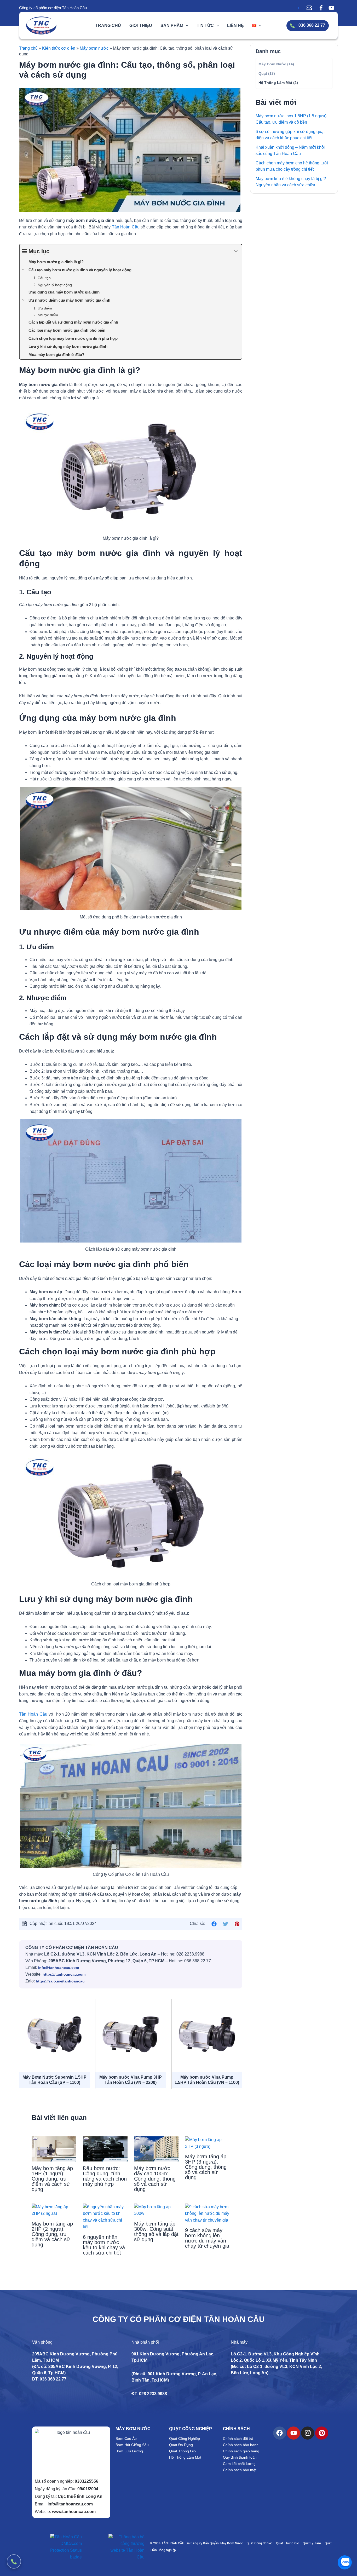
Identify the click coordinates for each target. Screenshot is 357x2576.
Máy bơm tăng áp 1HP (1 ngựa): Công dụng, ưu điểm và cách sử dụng (52, 2179)
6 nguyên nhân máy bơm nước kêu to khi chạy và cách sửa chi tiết (104, 2245)
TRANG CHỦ (108, 25)
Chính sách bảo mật (240, 2470)
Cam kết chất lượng (239, 2464)
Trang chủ (28, 48)
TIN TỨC (205, 25)
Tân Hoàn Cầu (126, 227)
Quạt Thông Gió (182, 2451)
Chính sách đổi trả (238, 2439)
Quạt (263, 73)
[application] (186, 25)
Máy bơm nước (94, 48)
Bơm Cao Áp (126, 2439)
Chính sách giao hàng (241, 2451)
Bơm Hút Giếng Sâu (132, 2445)
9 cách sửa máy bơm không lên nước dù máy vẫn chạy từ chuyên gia (207, 2238)
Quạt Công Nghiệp (185, 2439)
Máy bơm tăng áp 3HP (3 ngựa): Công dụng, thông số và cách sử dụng (206, 2167)
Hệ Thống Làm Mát (275, 83)
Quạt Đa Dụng (181, 2445)
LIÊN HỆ (235, 25)
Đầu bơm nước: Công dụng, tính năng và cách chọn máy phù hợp (105, 2176)
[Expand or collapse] (236, 251)
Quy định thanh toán (240, 2457)
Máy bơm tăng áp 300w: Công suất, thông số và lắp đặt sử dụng (156, 2232)
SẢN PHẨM (172, 25)
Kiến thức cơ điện (59, 48)
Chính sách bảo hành (241, 2445)
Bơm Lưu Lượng (129, 2451)
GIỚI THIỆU (141, 25)
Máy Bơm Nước (272, 64)
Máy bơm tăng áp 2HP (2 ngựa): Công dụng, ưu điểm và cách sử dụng (52, 2234)
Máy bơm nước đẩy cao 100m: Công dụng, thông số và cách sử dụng (155, 2179)
